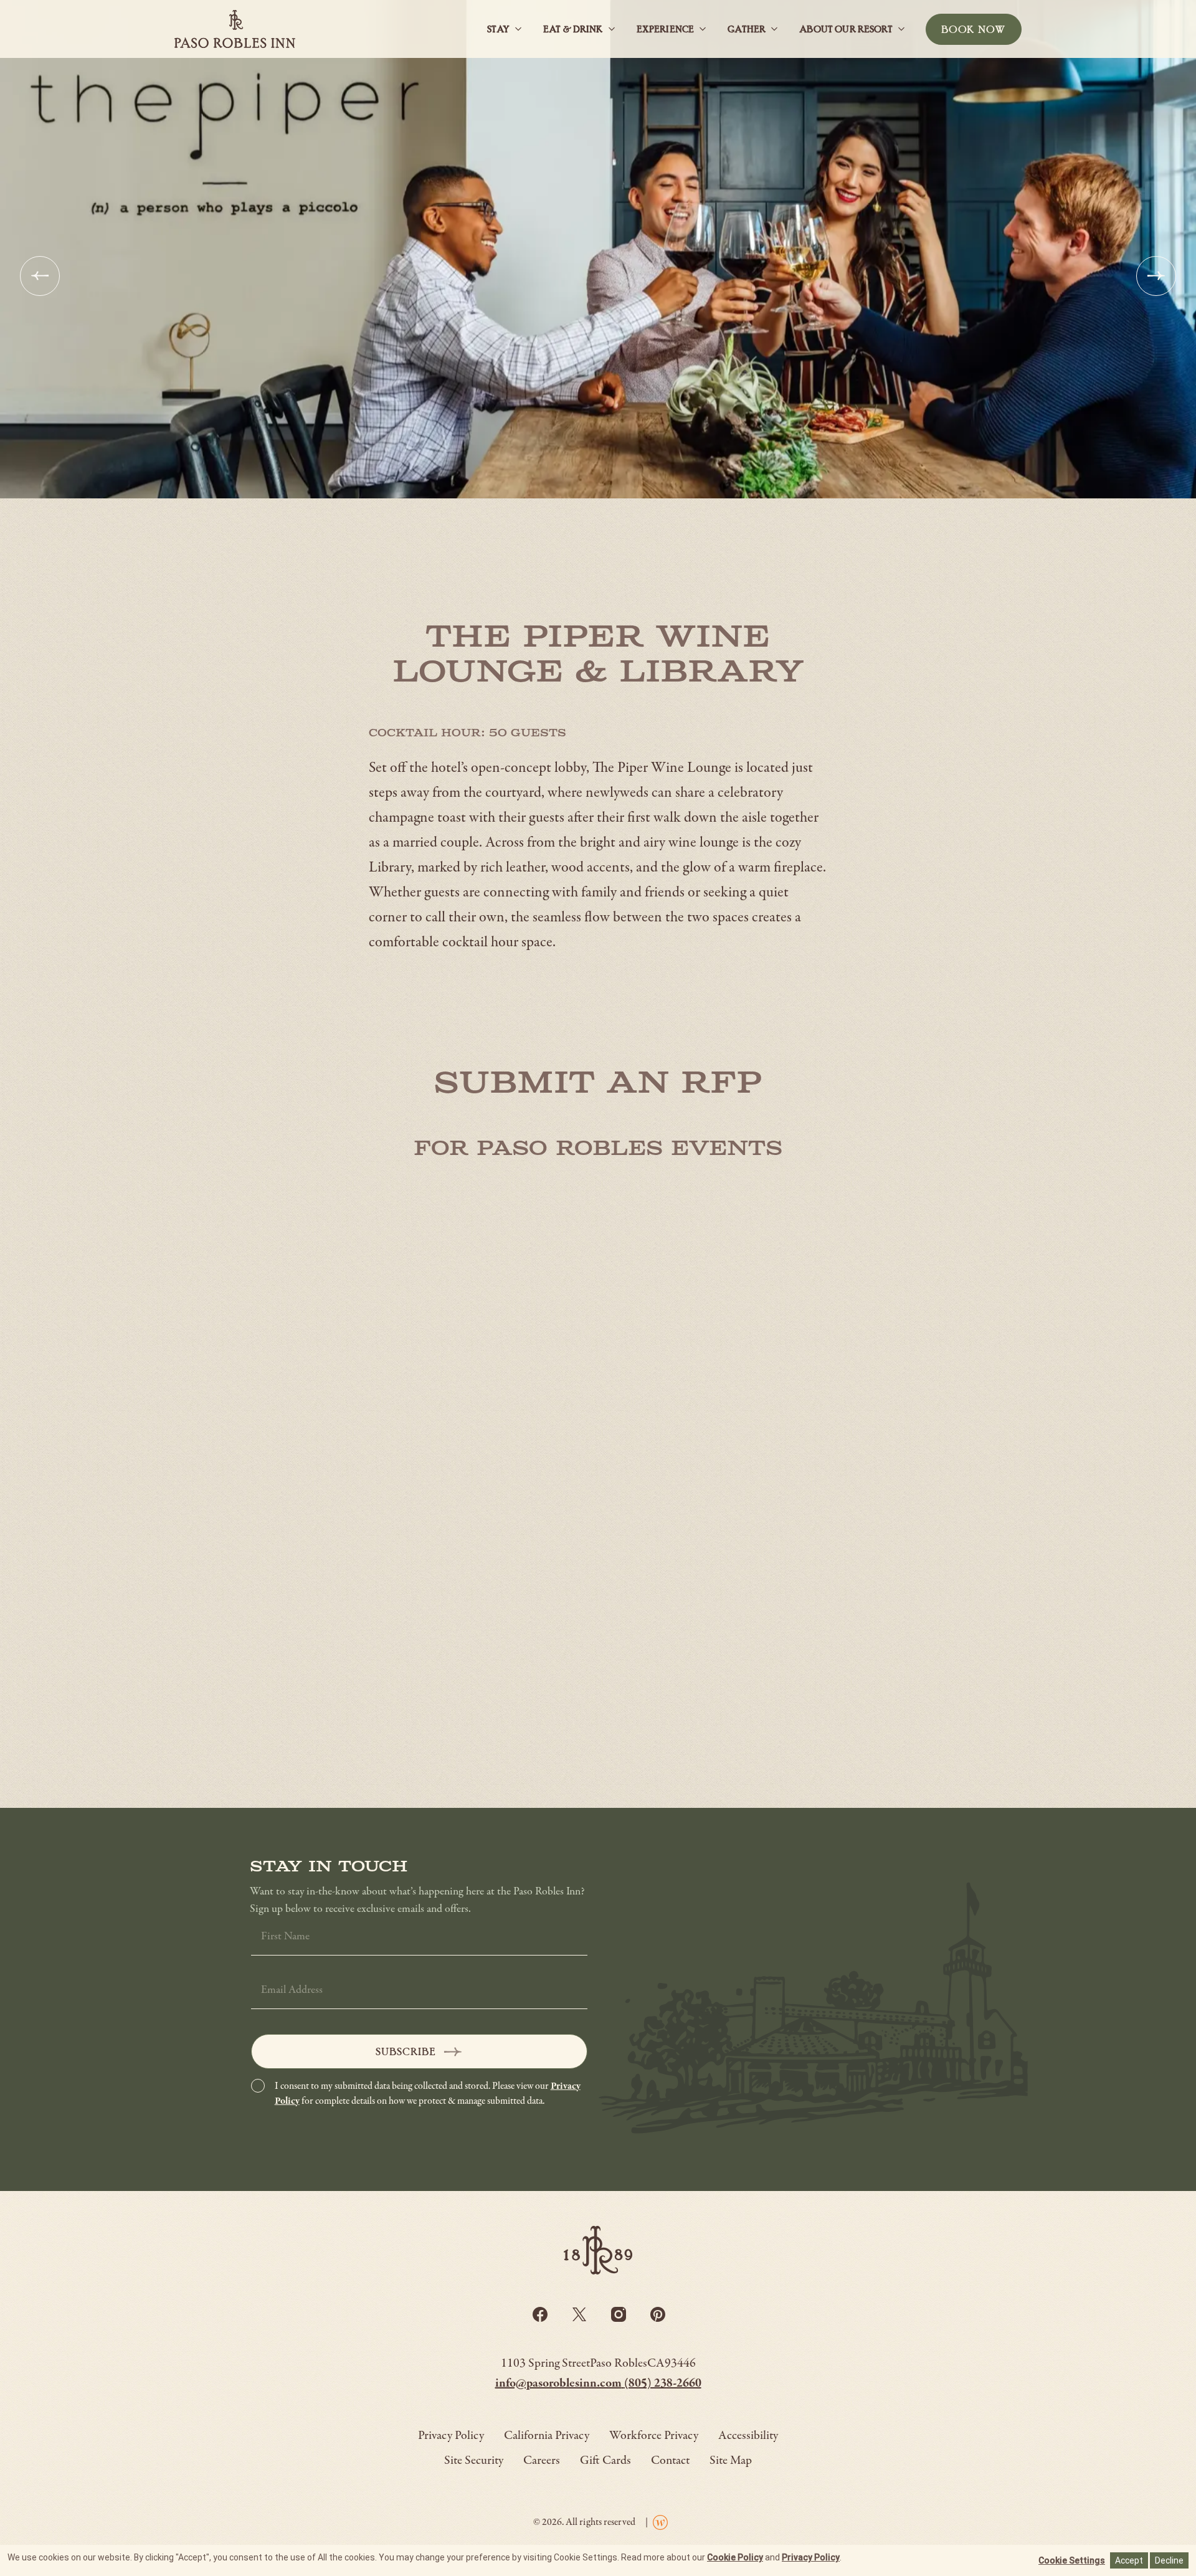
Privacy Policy (811, 2557)
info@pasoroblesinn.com (560, 2384)
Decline (1169, 2560)
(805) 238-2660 (663, 2384)
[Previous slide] (40, 276)
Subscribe (406, 2051)
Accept (1129, 2560)
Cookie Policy (735, 2557)
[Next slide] (1156, 276)
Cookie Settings (1072, 2560)
